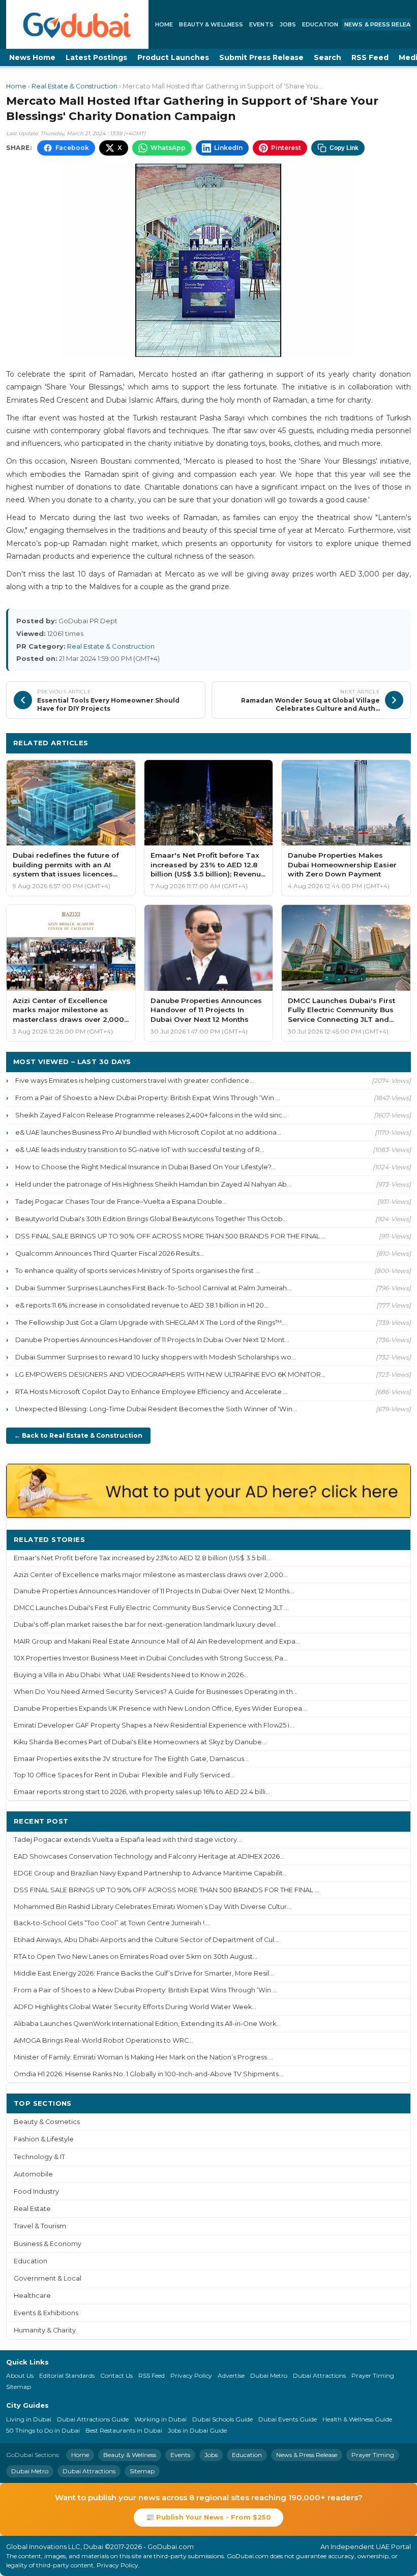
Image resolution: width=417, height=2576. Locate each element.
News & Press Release (307, 2455)
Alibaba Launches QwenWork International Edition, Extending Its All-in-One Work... (147, 2024)
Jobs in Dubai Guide (197, 2430)
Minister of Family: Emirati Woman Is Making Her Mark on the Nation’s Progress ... (143, 2057)
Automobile (33, 2174)
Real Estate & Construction (75, 86)
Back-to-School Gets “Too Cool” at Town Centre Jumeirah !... (111, 1923)
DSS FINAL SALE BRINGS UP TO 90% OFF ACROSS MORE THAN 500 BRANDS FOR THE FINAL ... (171, 1236)
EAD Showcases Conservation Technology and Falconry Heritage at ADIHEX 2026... (149, 1856)
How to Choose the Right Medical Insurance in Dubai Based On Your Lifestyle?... (145, 1167)
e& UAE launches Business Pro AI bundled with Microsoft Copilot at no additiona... (148, 1132)
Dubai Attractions (319, 2375)
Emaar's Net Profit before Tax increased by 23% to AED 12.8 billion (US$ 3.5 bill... (142, 1558)
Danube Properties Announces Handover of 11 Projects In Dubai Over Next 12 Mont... (152, 1340)
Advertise (231, 2375)
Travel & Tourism (40, 2226)
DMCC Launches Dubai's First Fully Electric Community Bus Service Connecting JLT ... (151, 1608)
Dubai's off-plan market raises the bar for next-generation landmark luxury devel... (147, 1625)
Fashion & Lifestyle (44, 2139)
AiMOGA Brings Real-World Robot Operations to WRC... (103, 2040)
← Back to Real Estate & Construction (78, 1435)
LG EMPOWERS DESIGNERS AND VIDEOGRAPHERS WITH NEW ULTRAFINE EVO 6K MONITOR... (170, 1374)
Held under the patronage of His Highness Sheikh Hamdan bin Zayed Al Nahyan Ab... (153, 1184)
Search (327, 57)
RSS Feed (370, 57)
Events (261, 24)
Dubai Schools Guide (222, 2419)
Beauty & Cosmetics (47, 2122)
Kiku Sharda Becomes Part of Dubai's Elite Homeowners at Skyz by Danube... (140, 1742)
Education (320, 24)
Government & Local (48, 2278)
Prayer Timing (373, 2375)
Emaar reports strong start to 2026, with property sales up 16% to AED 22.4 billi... (142, 1792)
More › (391, 1539)
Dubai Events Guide (288, 2419)
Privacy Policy (191, 2375)
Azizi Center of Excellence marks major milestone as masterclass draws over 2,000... (151, 1575)
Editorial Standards (67, 2375)
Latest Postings (96, 57)
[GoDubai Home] (77, 24)
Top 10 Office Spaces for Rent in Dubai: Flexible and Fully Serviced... (124, 1775)
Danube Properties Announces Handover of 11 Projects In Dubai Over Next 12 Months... (154, 1591)
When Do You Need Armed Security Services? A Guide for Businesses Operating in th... (156, 1692)
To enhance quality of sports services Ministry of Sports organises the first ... (138, 1270)
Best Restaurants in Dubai (124, 2430)
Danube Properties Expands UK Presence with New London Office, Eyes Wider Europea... (160, 1708)
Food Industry (36, 2191)
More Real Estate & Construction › (338, 743)
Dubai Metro (269, 2375)
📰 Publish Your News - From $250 (208, 2517)
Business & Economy (48, 2244)
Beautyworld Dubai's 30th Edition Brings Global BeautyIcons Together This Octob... (151, 1219)
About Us (20, 2375)
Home (164, 24)
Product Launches (173, 57)
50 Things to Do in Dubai (43, 2430)
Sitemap (19, 2387)
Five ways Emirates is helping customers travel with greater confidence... (135, 1080)
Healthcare (32, 2296)
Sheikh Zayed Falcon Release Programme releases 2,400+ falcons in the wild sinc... (151, 1115)
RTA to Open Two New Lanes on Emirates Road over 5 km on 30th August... (136, 1957)
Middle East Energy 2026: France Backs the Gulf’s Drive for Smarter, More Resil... (144, 1973)
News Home (32, 57)
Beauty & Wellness (211, 24)
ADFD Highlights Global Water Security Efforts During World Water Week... (135, 2007)
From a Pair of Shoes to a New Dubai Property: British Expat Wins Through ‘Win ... (148, 1098)
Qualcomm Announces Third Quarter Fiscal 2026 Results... (110, 1253)
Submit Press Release (261, 57)
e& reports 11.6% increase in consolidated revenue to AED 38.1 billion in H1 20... (142, 1305)
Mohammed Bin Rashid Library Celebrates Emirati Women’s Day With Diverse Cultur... (153, 1907)
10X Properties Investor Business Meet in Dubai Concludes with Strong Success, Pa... (151, 1658)
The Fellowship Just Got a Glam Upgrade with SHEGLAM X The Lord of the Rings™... (151, 1322)
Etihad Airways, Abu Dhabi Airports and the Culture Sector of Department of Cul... (146, 1940)
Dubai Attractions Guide (93, 2419)
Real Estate (32, 2209)
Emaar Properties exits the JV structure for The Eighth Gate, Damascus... (131, 1759)
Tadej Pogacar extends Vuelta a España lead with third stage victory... (128, 1840)
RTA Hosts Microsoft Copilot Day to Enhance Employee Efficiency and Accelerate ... (152, 1391)
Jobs (288, 24)
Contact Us (116, 2375)
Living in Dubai (29, 2419)
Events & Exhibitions (46, 2313)
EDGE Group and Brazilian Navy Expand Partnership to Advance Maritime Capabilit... (151, 1873)
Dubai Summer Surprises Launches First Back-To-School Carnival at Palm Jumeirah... (153, 1288)
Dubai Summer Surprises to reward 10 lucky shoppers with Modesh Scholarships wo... (156, 1357)
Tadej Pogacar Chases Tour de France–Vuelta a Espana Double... (121, 1201)
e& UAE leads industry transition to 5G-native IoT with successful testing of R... (140, 1149)
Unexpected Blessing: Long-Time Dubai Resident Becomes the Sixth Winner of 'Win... (156, 1409)
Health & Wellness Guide (357, 2419)
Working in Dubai (160, 2419)
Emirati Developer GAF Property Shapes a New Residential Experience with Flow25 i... (154, 1725)
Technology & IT (39, 2157)
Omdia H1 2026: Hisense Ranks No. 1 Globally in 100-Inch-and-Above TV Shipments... (148, 2074)
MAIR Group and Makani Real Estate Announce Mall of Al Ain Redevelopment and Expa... (157, 1641)
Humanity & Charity (45, 2330)
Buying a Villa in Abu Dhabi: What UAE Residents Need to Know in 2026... (131, 1675)
